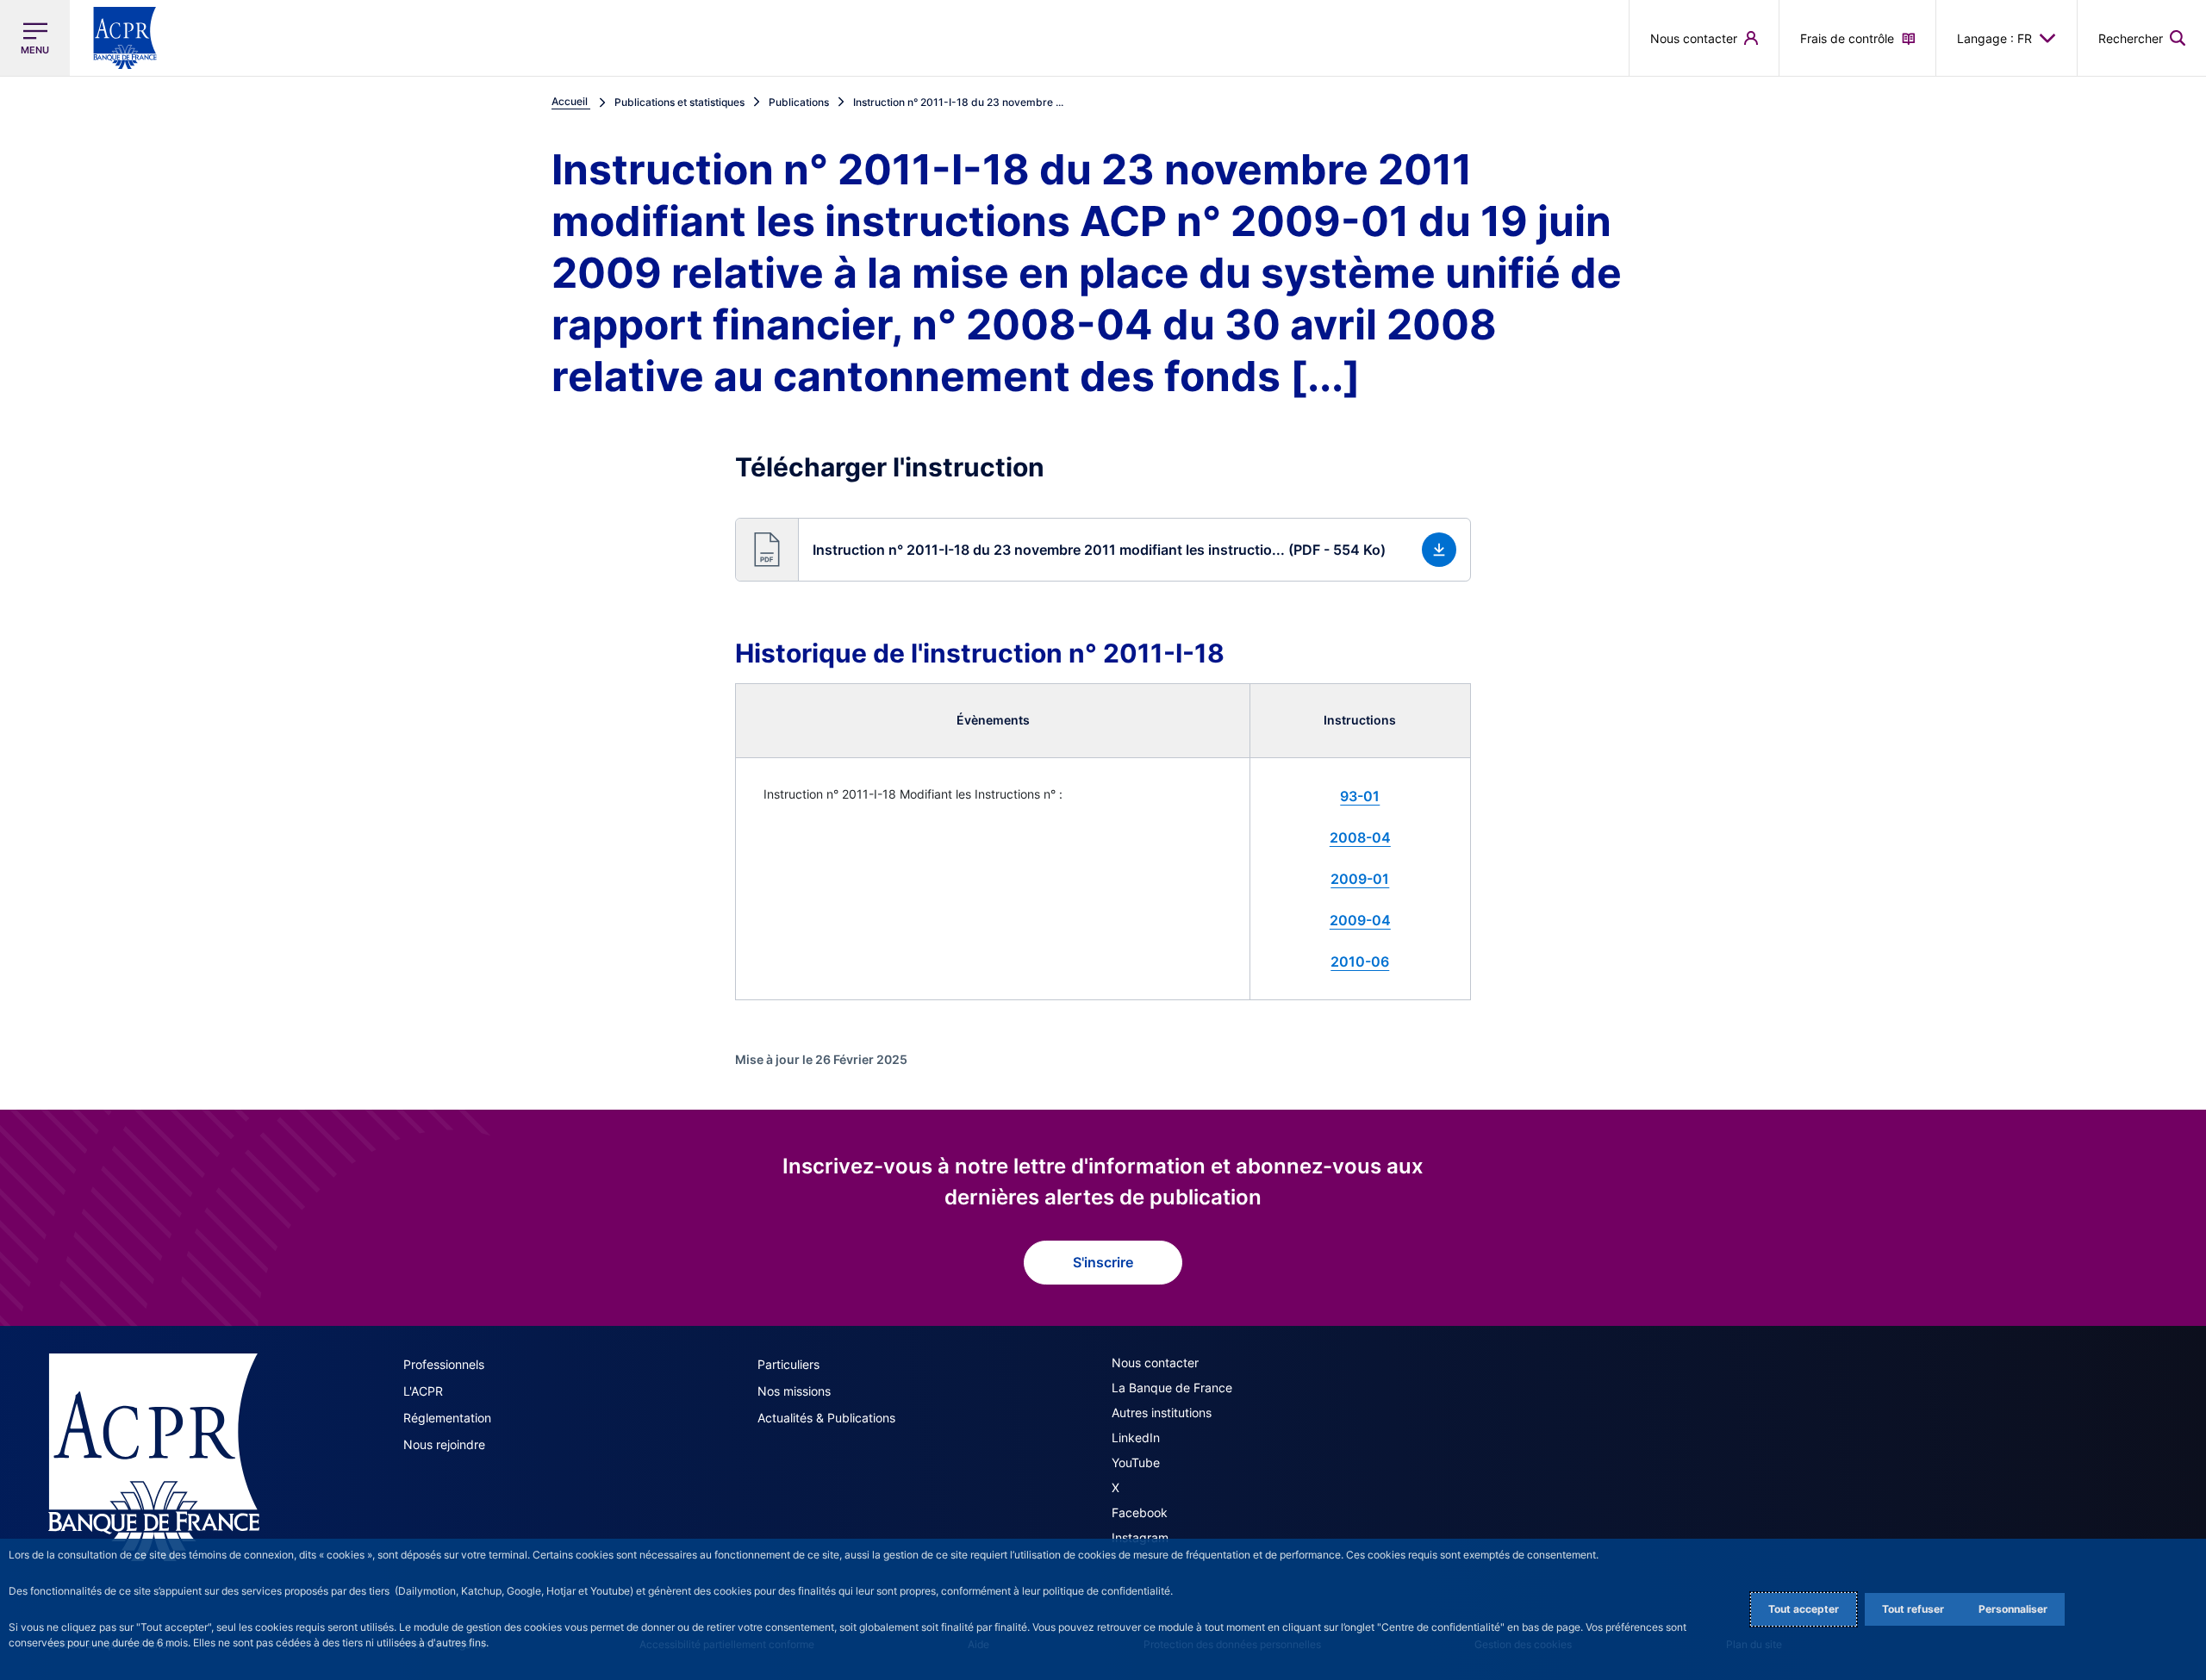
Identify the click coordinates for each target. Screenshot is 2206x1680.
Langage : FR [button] (1994, 38)
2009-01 (1360, 879)
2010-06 (1360, 961)
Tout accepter (1804, 1609)
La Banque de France (1172, 1388)
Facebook (1140, 1512)
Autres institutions (1162, 1412)
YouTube (1136, 1462)
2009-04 (1360, 920)
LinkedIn (1136, 1437)
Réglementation (447, 1418)
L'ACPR (423, 1391)
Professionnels (444, 1364)
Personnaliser (2013, 1609)
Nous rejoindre (444, 1444)
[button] (2142, 38)
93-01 (1360, 796)
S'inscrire (1103, 1262)
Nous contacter (1155, 1363)
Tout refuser (1913, 1609)
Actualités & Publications (826, 1418)
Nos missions (794, 1391)
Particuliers (788, 1364)
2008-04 (1360, 837)
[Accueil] (154, 1457)
